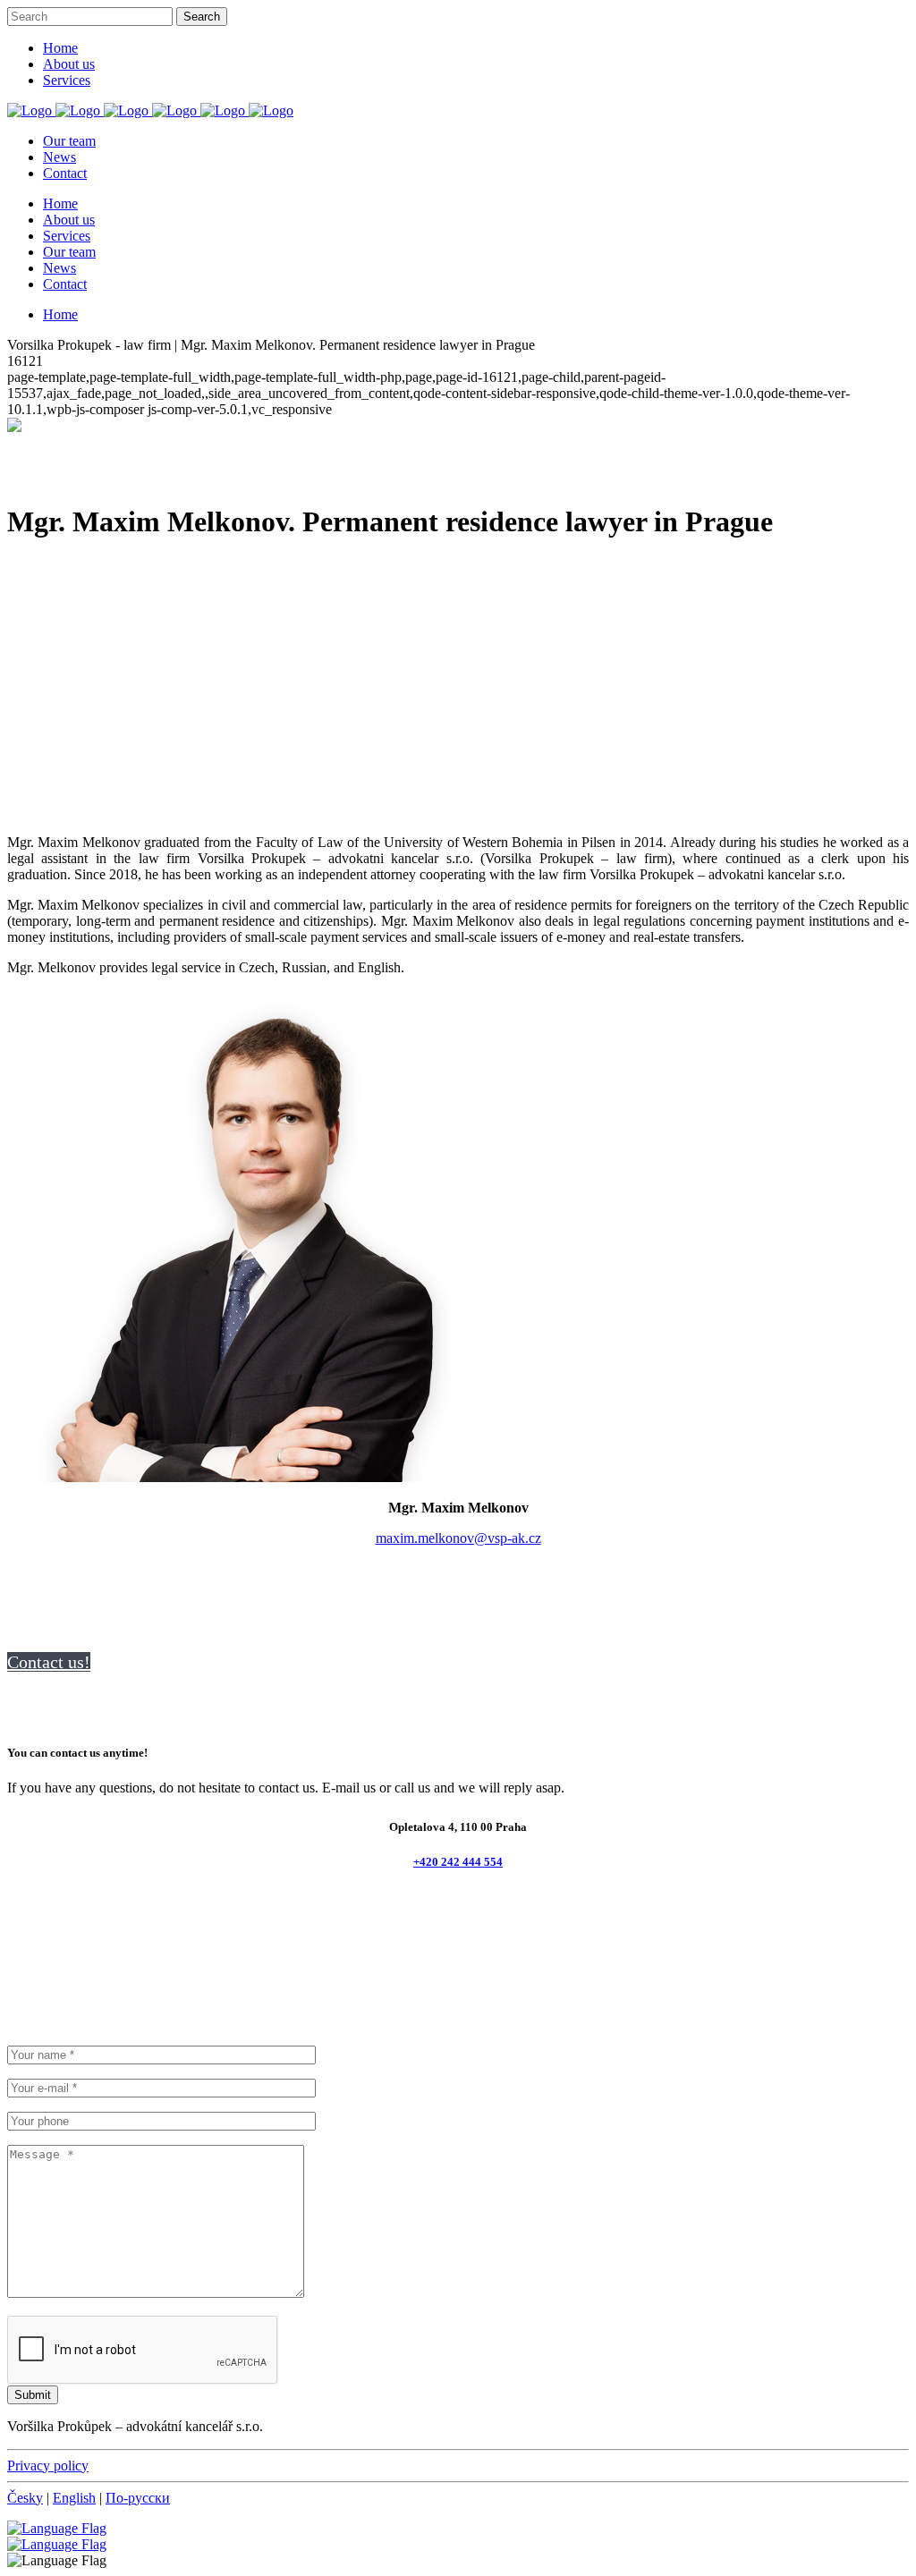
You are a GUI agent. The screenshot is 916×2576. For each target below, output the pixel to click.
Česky (25, 2498)
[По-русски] (57, 2528)
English (74, 2498)
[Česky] (57, 2544)
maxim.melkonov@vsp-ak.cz (458, 1538)
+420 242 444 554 (458, 1862)
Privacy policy (48, 2466)
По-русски (138, 2498)
